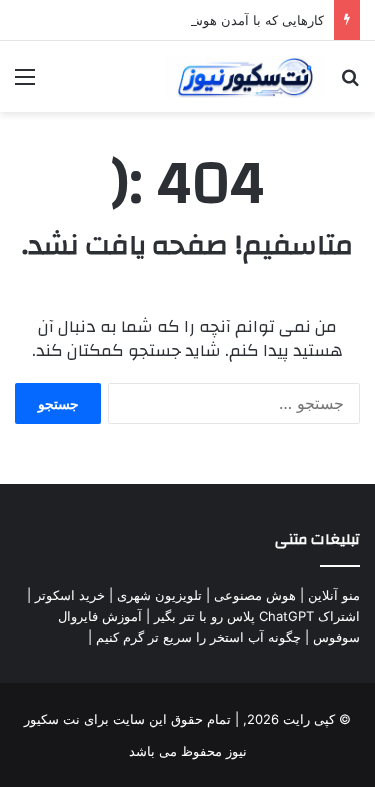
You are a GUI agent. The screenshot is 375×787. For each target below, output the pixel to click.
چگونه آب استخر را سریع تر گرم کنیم (198, 637)
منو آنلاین (334, 595)
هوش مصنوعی (255, 595)
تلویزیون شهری (159, 595)
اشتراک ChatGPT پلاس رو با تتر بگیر (257, 616)
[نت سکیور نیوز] (245, 76)
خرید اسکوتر (70, 595)
